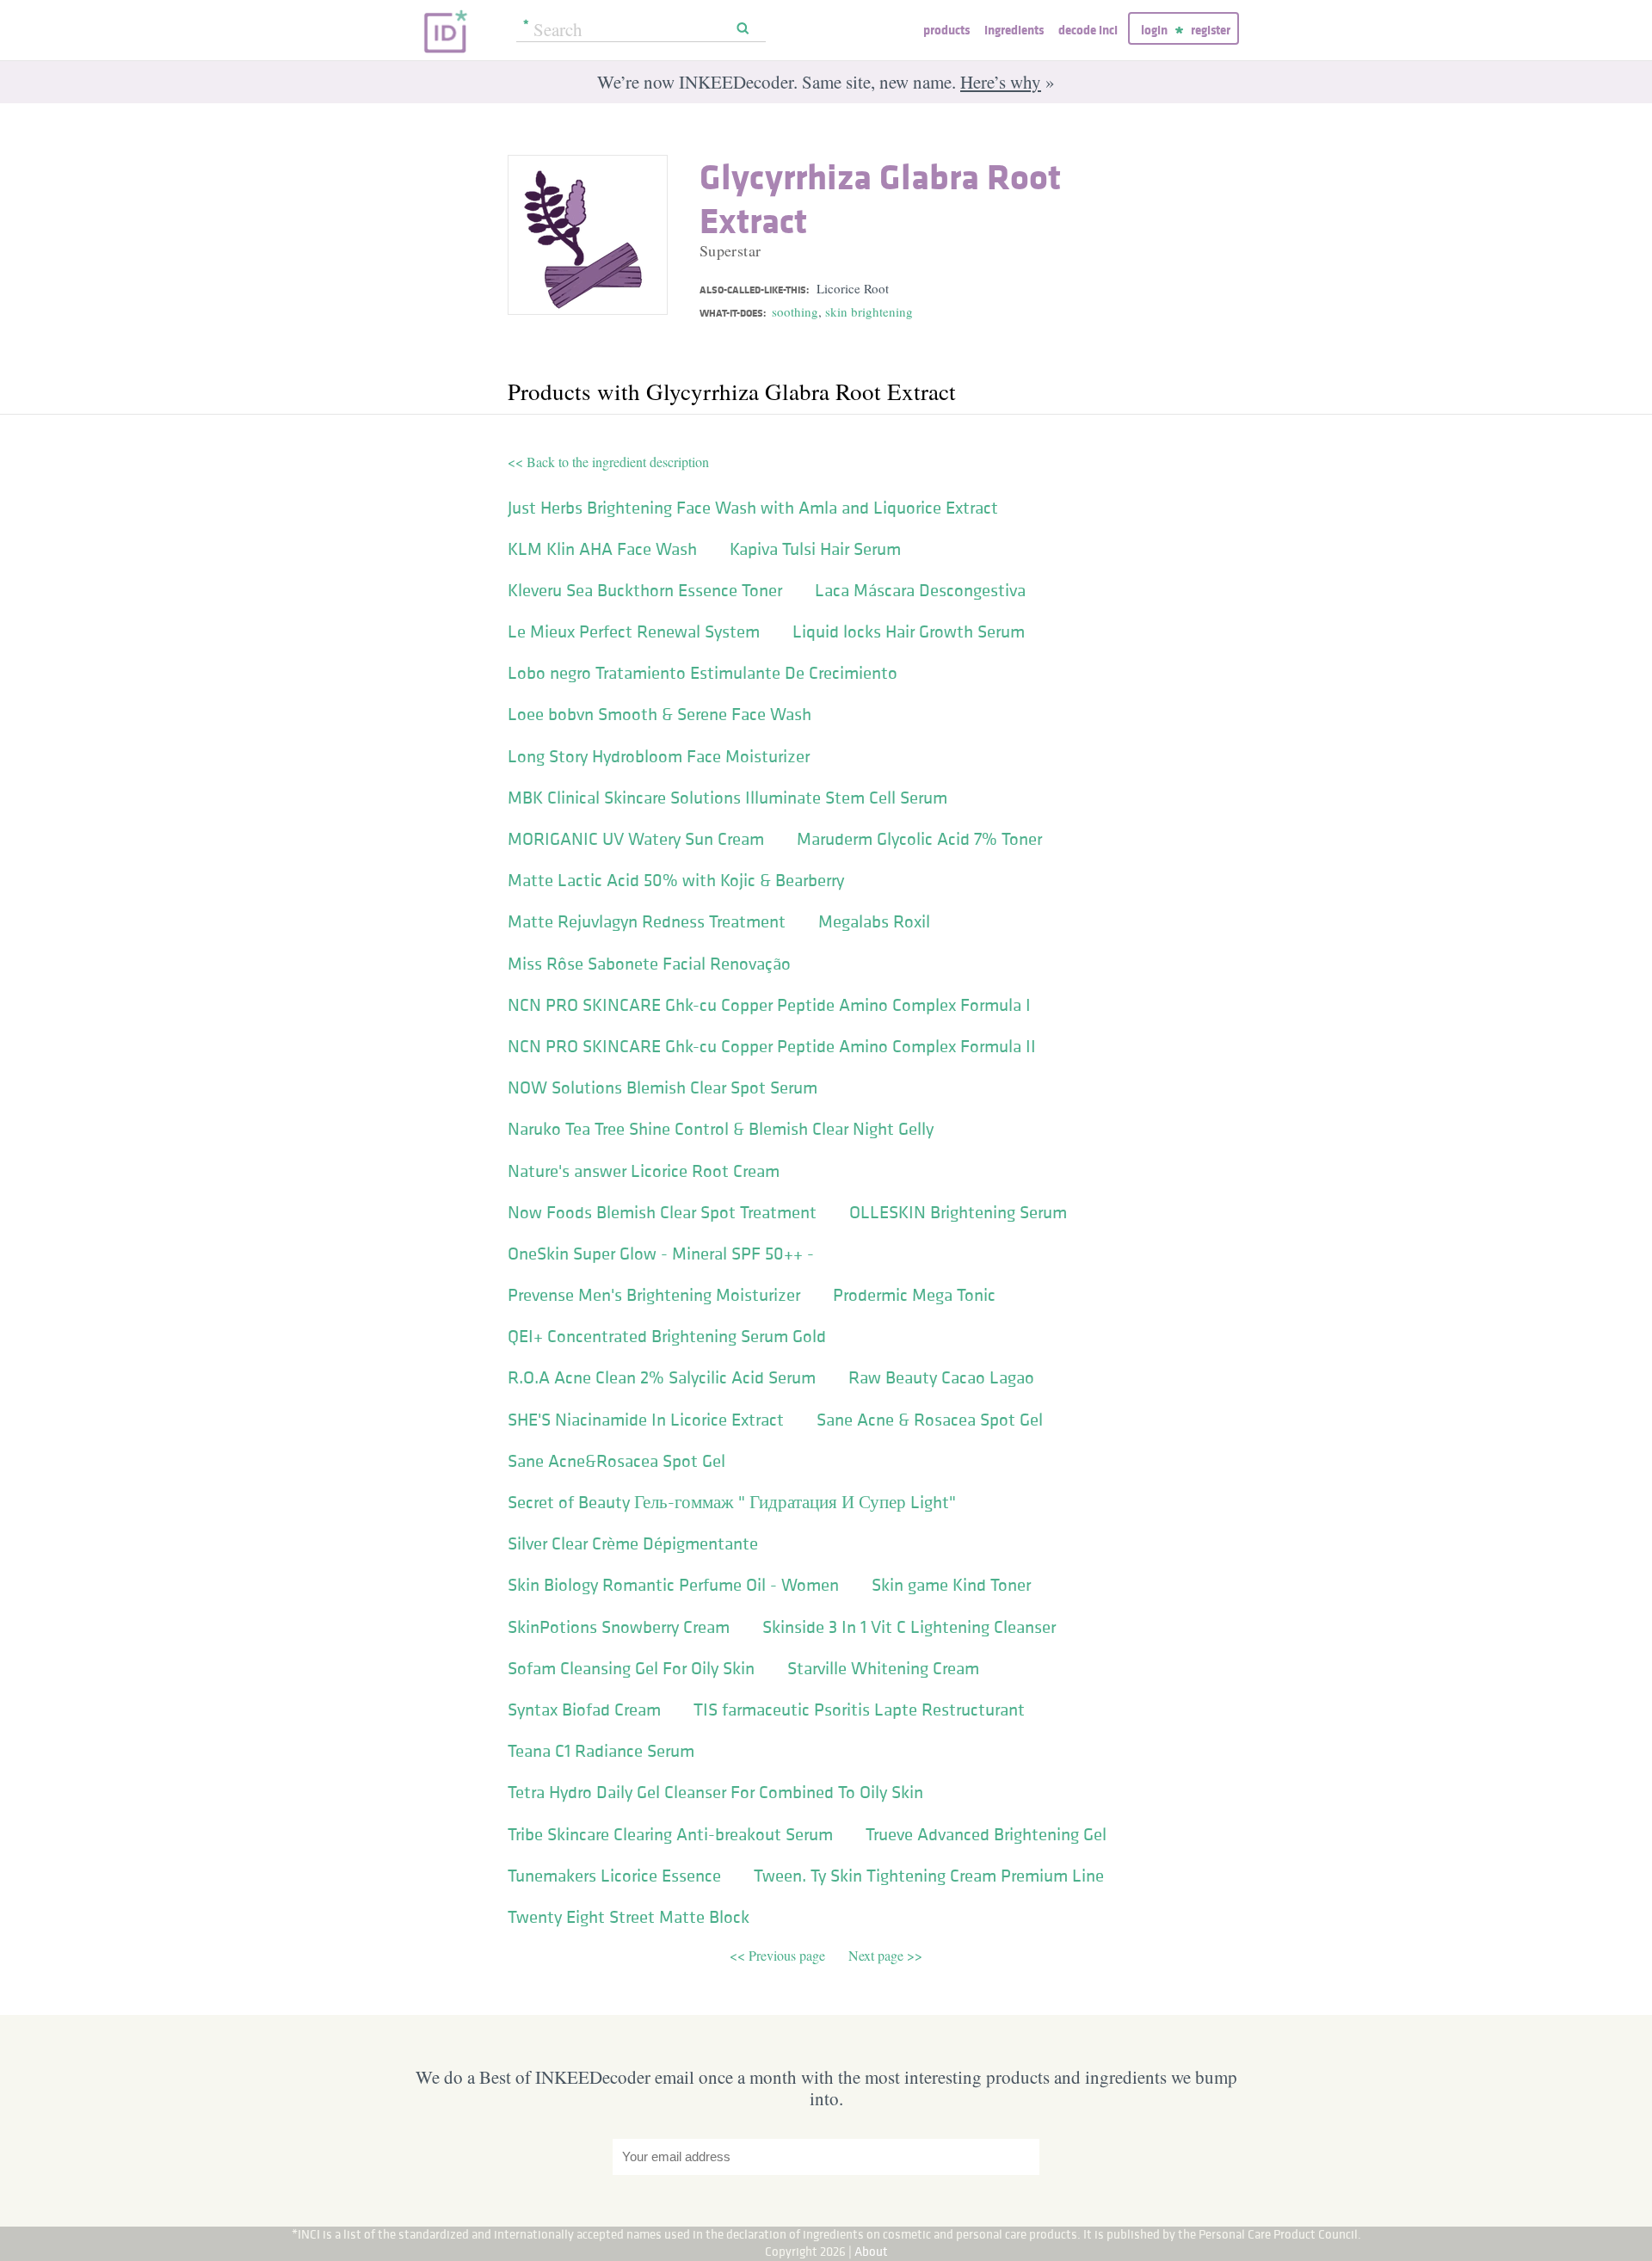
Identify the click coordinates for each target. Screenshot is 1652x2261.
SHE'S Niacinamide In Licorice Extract (646, 1420)
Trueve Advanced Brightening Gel (986, 1834)
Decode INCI (1088, 30)
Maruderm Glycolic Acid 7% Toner (919, 839)
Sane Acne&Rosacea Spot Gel (616, 1461)
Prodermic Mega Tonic (914, 1295)
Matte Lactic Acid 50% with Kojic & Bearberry (676, 880)
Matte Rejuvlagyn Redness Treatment (647, 921)
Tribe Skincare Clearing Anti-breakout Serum (670, 1834)
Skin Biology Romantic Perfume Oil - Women (673, 1585)
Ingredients (1014, 30)
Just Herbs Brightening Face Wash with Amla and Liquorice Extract (753, 508)
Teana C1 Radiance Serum (601, 1751)
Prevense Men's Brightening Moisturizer (654, 1295)
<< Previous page (779, 1955)
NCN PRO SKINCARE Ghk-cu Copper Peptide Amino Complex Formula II (772, 1046)
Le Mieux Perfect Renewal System (634, 631)
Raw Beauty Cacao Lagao (941, 1377)
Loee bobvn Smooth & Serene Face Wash (660, 714)
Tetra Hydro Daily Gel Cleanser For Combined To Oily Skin (715, 1792)
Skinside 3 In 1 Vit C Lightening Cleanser (909, 1627)
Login (1154, 30)
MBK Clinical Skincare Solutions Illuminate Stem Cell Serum (727, 798)
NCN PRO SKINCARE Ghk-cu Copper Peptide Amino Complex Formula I (769, 1005)
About (871, 2251)
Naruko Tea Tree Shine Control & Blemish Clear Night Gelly (721, 1129)
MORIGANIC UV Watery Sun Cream (636, 839)
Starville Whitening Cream (883, 1668)
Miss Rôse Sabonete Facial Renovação (649, 964)
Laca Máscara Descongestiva (920, 590)
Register (1211, 30)
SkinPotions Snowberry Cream (619, 1627)
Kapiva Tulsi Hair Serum (815, 549)
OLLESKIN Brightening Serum (958, 1212)
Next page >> (885, 1955)
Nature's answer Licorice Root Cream (644, 1171)
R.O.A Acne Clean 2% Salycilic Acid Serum (662, 1377)
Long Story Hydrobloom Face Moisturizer (659, 756)
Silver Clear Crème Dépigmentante (633, 1543)
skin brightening (869, 311)
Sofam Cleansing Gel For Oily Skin (631, 1668)
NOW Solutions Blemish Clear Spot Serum (663, 1087)
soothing (795, 311)
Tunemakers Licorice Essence (614, 1876)
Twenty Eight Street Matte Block (629, 1917)
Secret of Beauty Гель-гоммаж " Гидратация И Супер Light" (732, 1502)
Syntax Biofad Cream (584, 1710)
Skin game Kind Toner (951, 1585)
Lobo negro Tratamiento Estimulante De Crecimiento (703, 673)
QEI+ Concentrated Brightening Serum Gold (667, 1336)
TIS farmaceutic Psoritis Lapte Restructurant (859, 1710)
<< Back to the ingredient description (608, 462)
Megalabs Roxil (874, 921)
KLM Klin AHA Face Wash (602, 549)
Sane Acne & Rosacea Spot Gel (930, 1420)
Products (946, 30)
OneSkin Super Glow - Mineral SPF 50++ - (661, 1254)
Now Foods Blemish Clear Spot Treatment (662, 1212)
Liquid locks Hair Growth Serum (909, 631)
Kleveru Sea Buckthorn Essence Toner (645, 590)
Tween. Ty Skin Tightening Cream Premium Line (929, 1876)
